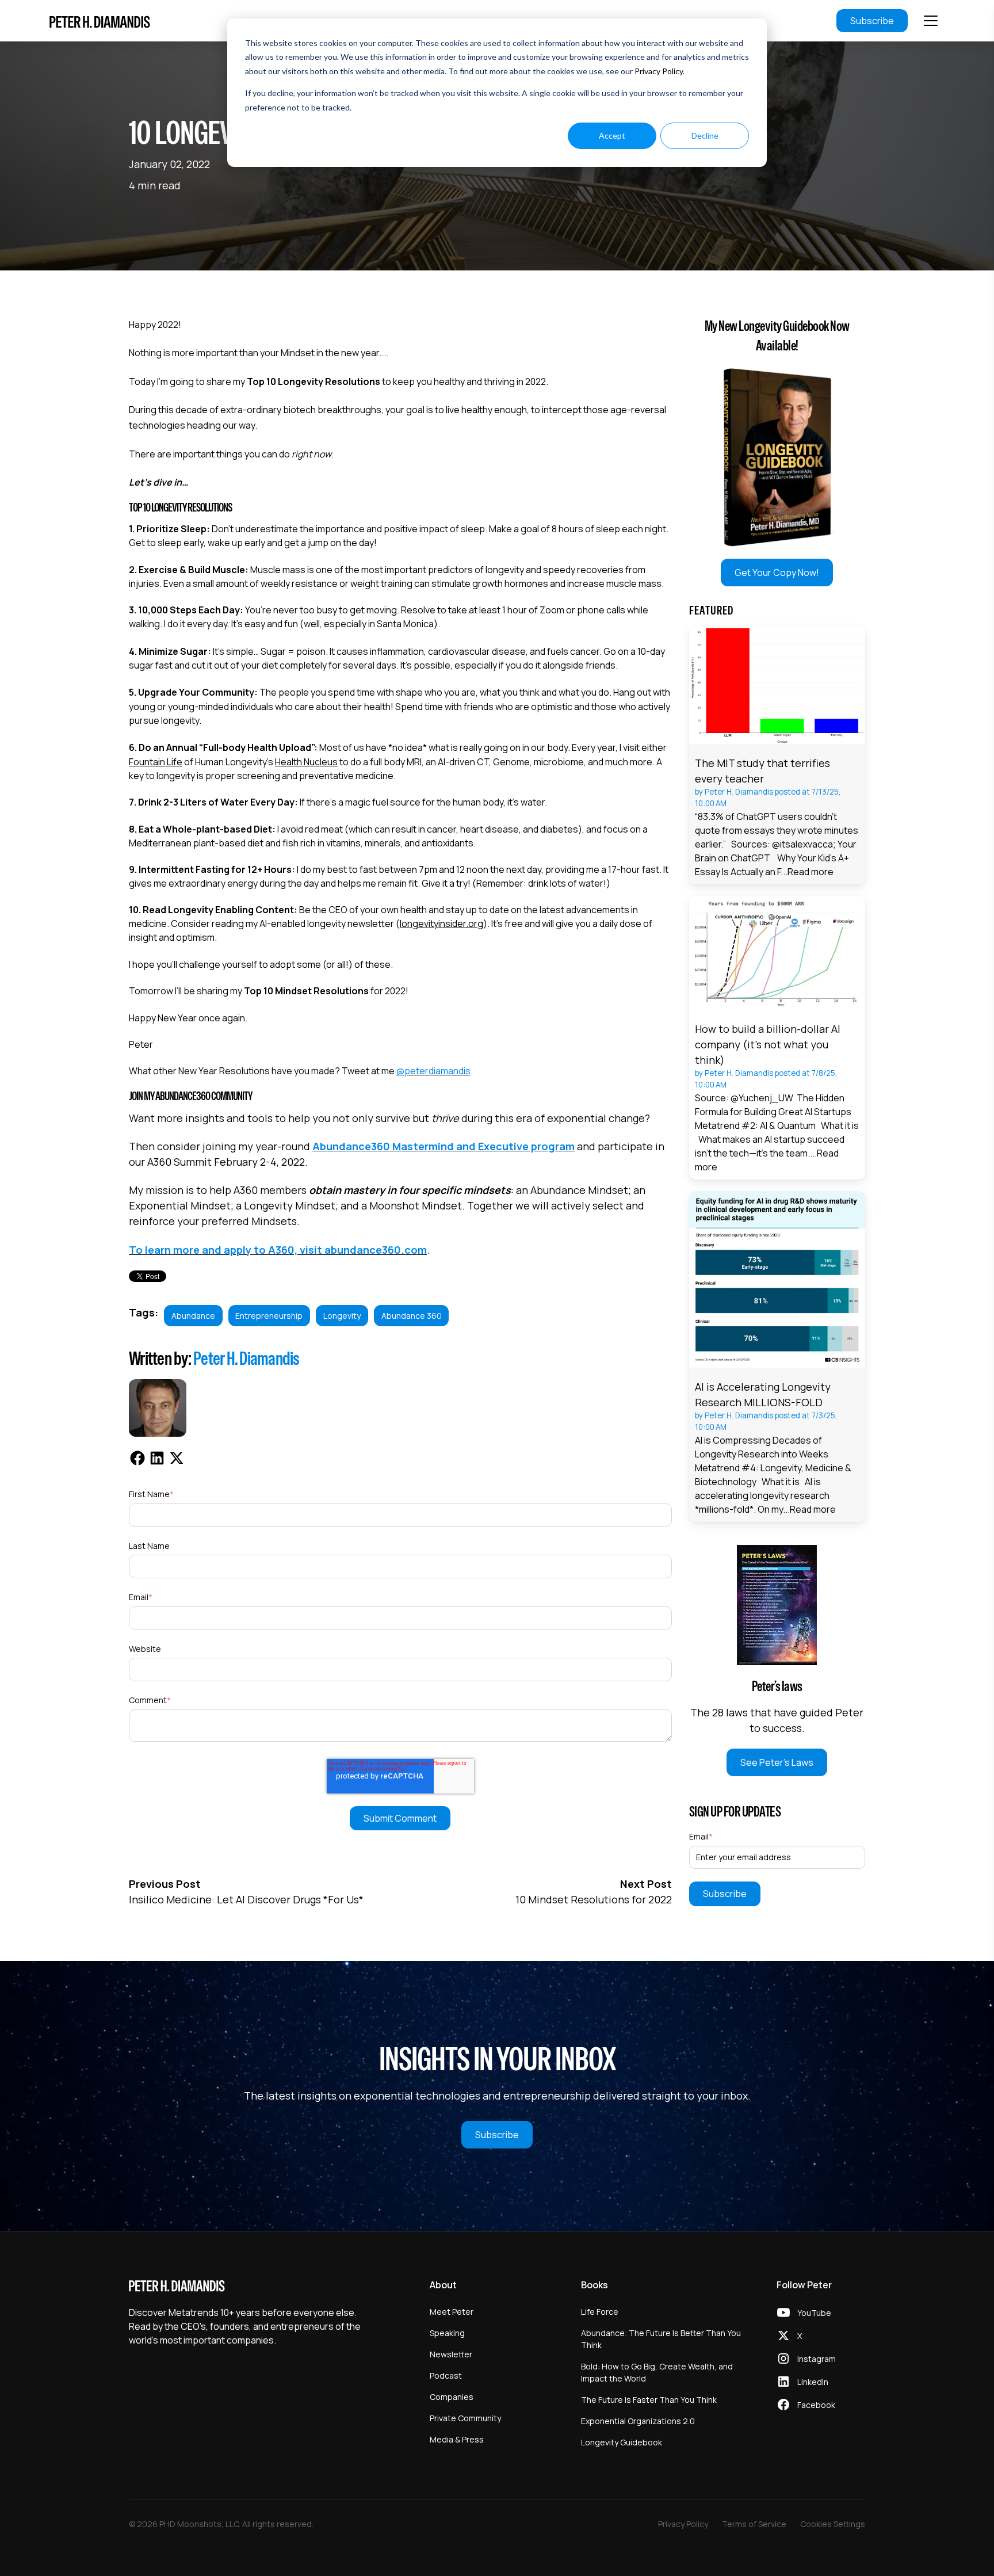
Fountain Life (156, 762)
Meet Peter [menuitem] (452, 2312)
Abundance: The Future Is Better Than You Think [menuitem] (661, 2339)
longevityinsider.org (441, 923)
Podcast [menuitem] (446, 2375)
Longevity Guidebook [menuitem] (622, 2442)
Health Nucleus (306, 762)
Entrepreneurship (269, 1316)
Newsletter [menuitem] (451, 2354)
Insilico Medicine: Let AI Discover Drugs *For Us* (246, 1899)
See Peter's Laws (777, 1762)
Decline (705, 136)
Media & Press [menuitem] (457, 2439)
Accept (612, 136)
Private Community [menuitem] (465, 2418)
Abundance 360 (412, 1316)
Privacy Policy (659, 71)
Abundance (193, 1316)
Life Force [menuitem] (600, 2312)
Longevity (342, 1316)
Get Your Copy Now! (777, 573)
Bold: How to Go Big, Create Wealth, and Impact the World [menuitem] (657, 2372)
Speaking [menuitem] (447, 2333)
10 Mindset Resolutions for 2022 (594, 1899)
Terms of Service (754, 2524)
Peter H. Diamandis (246, 1358)
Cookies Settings (833, 2524)
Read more (811, 872)
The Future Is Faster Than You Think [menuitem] (649, 2400)
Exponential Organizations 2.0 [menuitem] (638, 2421)
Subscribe (872, 21)
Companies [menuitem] (452, 2397)
